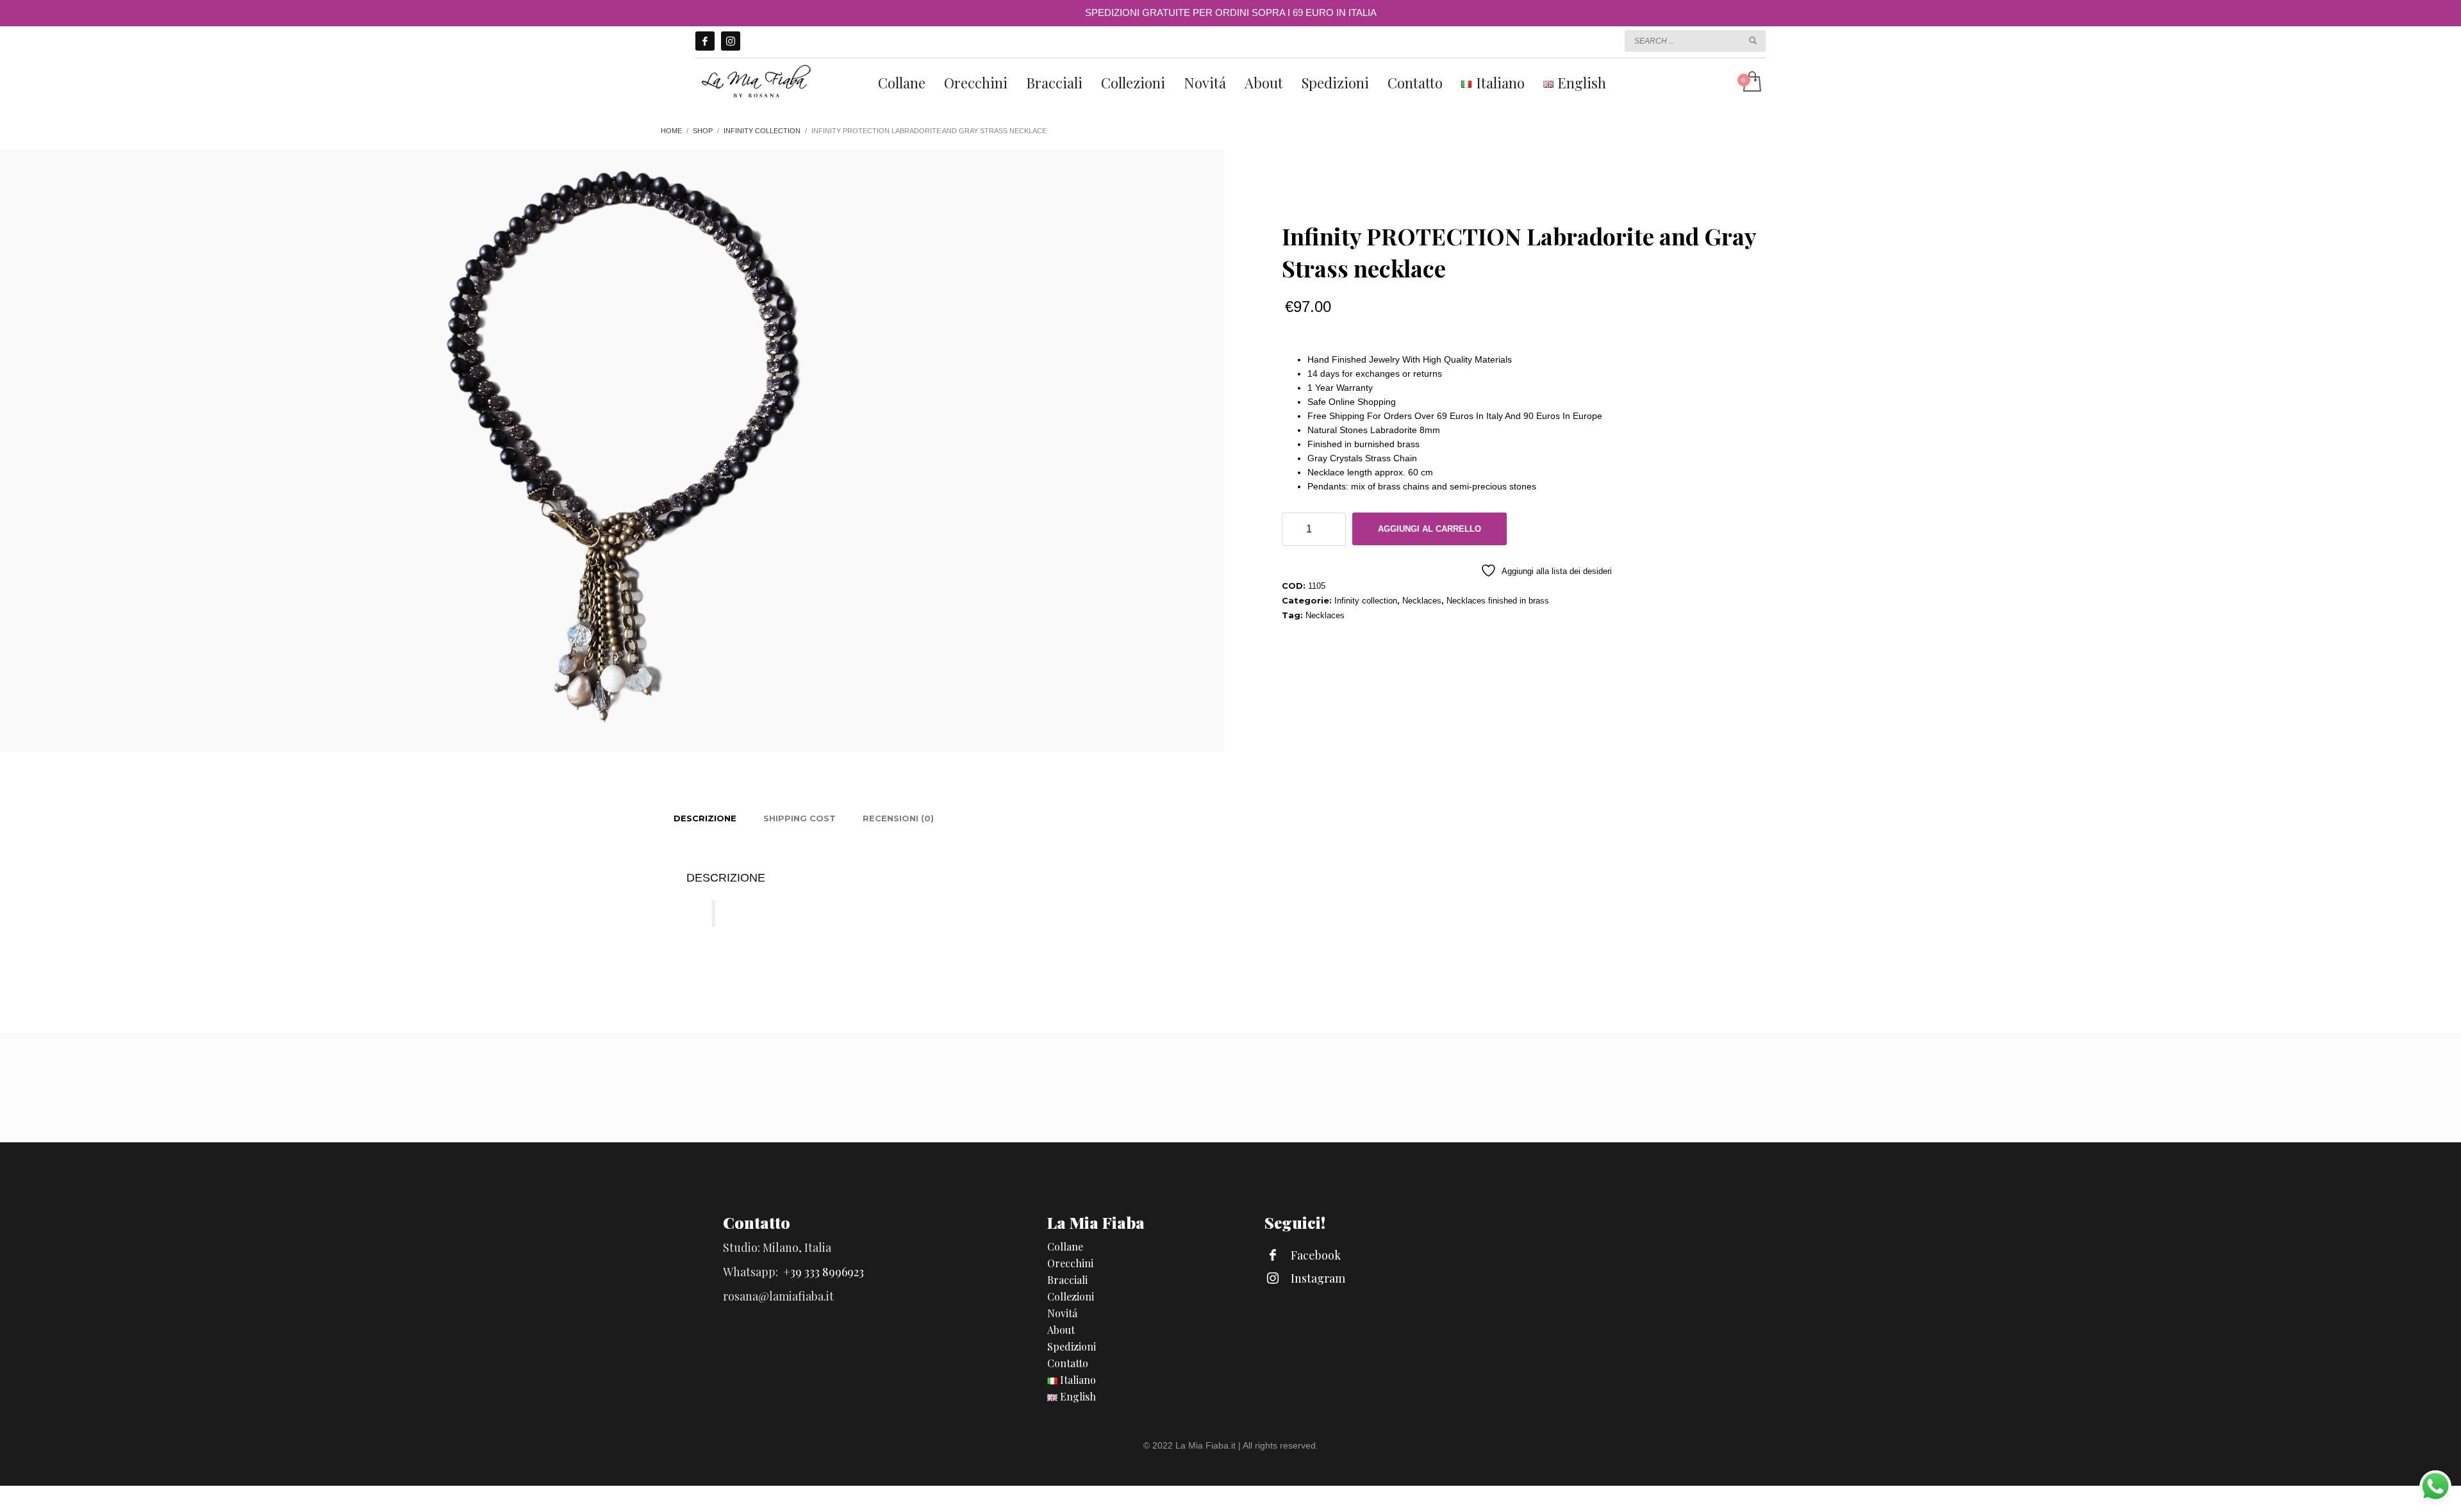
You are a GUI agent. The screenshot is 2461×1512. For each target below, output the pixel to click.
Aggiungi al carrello (1429, 529)
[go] (1753, 40)
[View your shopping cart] (1751, 83)
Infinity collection (1366, 601)
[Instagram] (731, 41)
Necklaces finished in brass (1498, 601)
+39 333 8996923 (824, 1272)
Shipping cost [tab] (800, 818)
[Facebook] (705, 41)
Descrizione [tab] (705, 818)
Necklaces (1422, 601)
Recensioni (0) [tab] (898, 818)
